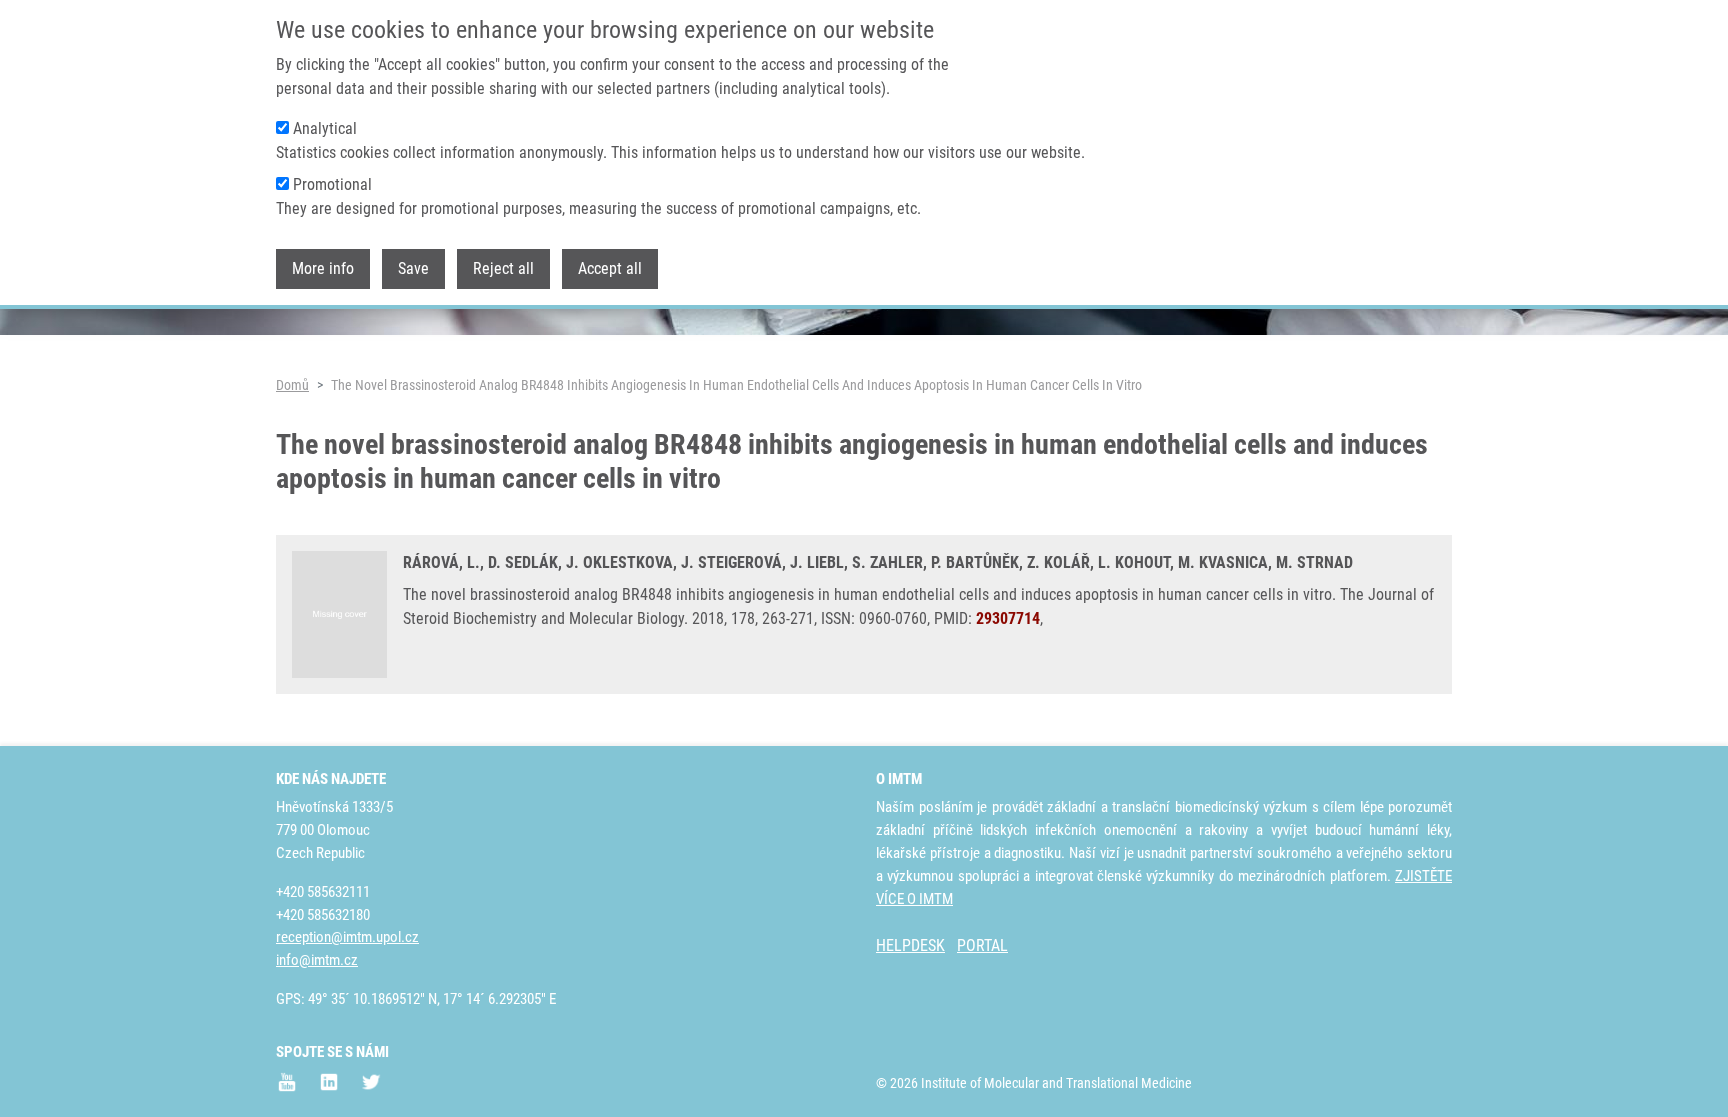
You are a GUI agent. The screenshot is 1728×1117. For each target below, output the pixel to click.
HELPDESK (910, 945)
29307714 (1008, 618)
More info (323, 268)
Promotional (332, 184)
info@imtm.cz (317, 960)
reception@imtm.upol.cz (347, 937)
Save (413, 268)
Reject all (503, 268)
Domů (292, 385)
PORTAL (982, 945)
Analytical (325, 128)
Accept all (610, 268)
